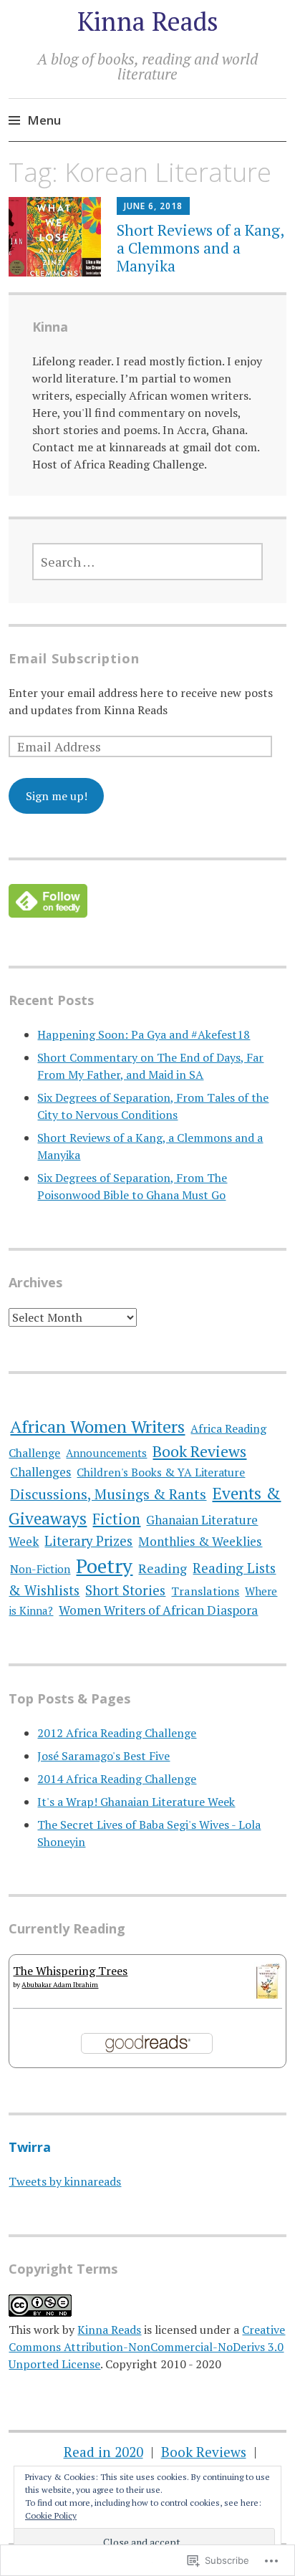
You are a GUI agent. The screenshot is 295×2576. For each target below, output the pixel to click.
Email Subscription (74, 658)
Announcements (106, 1453)
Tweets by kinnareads (65, 2181)
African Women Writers (97, 1426)
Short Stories (125, 1590)
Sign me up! (57, 796)
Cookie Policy (51, 2515)
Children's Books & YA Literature (161, 1472)
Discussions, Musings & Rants (108, 1494)
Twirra (30, 2147)
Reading (163, 1568)
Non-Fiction (40, 1569)
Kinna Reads (148, 21)
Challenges (40, 1472)
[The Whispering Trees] (268, 1994)
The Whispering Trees (70, 1971)
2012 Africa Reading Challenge (117, 1733)
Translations (205, 1591)
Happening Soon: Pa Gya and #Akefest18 (144, 1034)
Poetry (104, 1566)
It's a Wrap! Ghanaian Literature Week (136, 1802)
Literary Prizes (88, 1541)
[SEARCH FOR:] (148, 562)
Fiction (116, 1519)
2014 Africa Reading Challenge (117, 1779)
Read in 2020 (103, 2452)
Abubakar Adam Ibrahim (60, 1985)
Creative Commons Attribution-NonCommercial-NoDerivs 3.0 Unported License (147, 2347)
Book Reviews (199, 1451)
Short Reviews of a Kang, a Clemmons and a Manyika (200, 248)
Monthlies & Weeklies (200, 1541)
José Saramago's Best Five (103, 1756)
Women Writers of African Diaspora (158, 1610)
